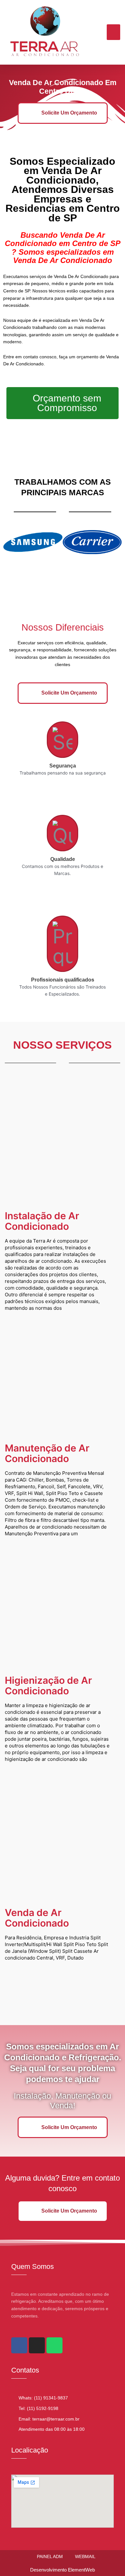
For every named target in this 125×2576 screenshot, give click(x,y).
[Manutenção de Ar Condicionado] (63, 1371)
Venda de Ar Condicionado (37, 1918)
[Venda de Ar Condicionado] (63, 1835)
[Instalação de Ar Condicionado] (63, 1138)
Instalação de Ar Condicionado (42, 1221)
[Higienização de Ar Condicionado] (63, 1603)
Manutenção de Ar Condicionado (47, 1453)
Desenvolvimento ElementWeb (63, 2570)
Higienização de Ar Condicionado (48, 1686)
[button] (114, 32)
